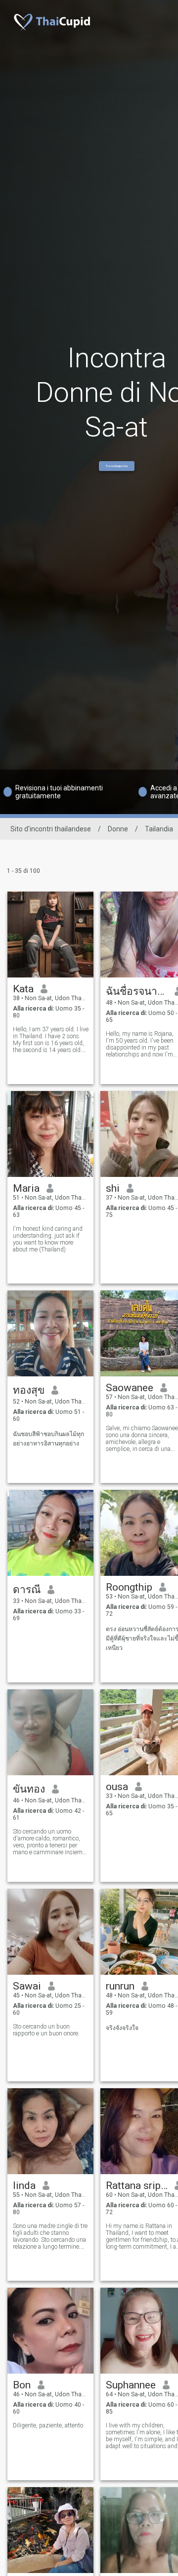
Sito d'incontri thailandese (51, 829)
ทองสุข (29, 1390)
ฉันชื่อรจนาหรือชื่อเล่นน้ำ (137, 991)
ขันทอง (29, 1789)
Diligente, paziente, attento (48, 2425)
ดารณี (27, 1590)
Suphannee (131, 2385)
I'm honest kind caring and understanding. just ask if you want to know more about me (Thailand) (48, 1239)
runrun (120, 1986)
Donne (118, 829)
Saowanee (130, 1388)
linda (24, 2186)
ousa (117, 1787)
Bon (22, 2385)
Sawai (27, 1986)
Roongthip (129, 1587)
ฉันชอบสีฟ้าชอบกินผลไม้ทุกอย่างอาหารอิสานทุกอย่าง (48, 1439)
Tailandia (159, 829)
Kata (23, 989)
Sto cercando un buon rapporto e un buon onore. (46, 2030)
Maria (26, 1188)
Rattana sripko (137, 2186)
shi (113, 1188)
